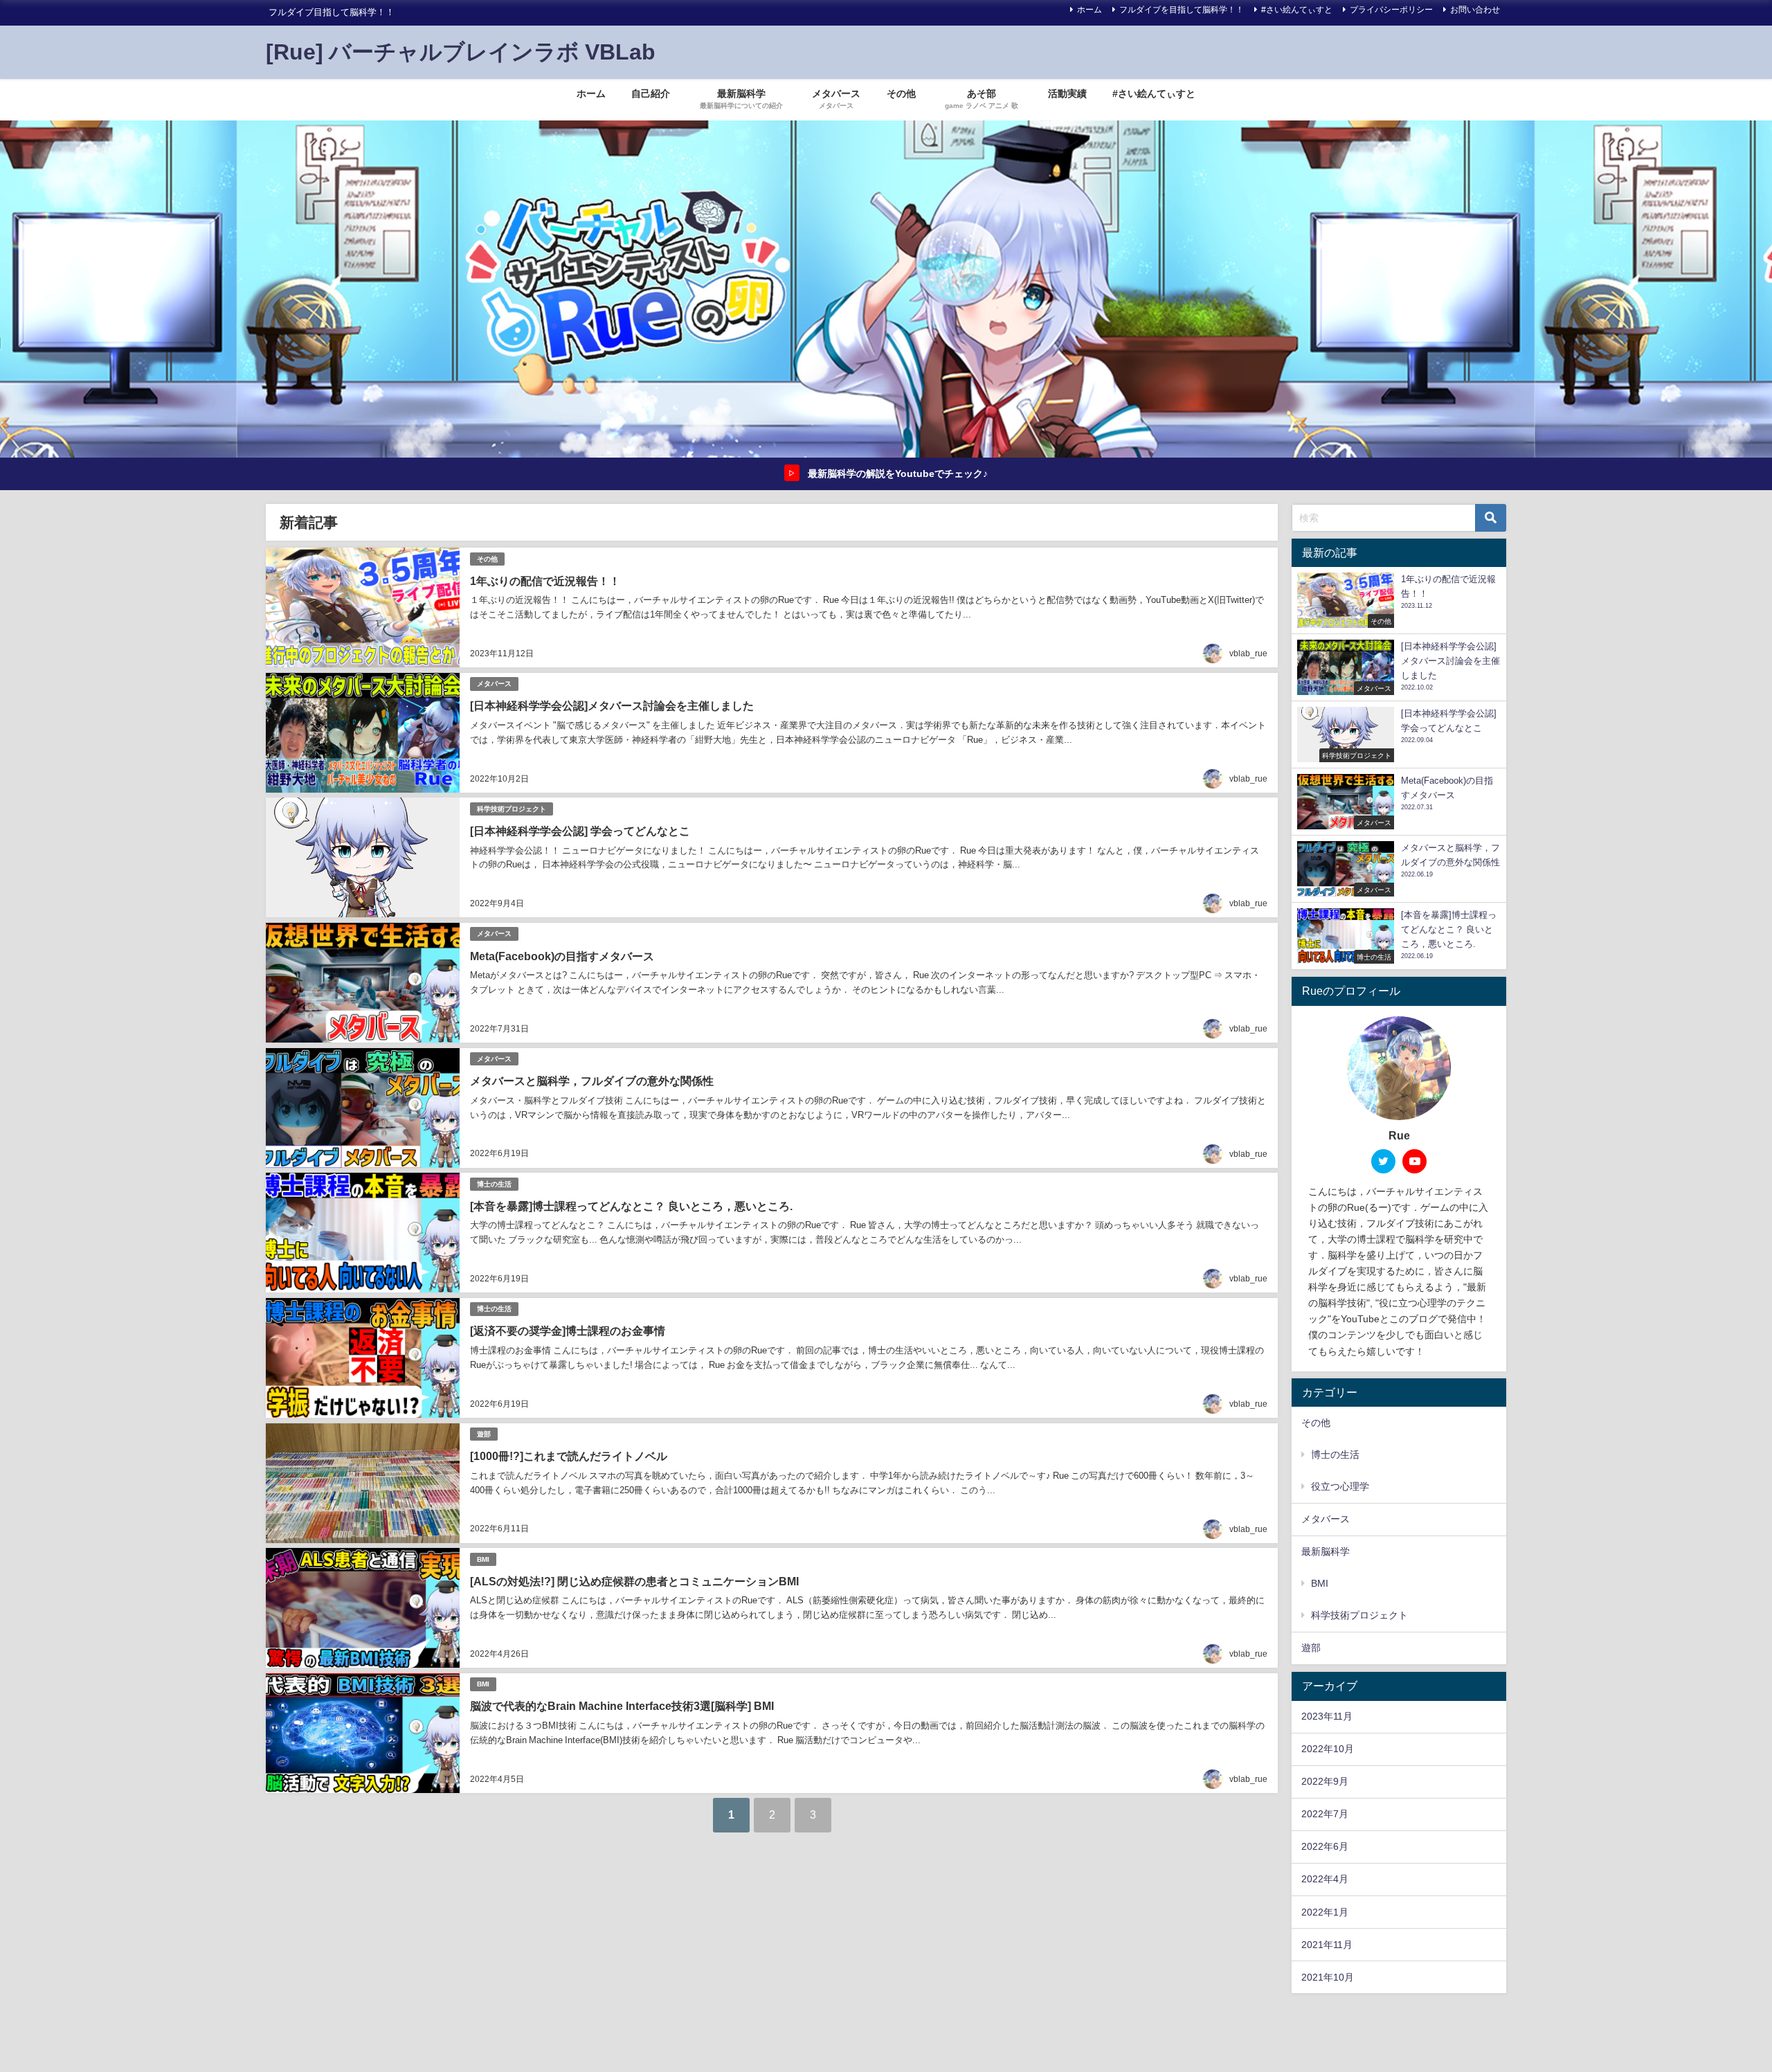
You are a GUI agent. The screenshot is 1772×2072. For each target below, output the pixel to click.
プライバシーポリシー (1391, 10)
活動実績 (1067, 93)
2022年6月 (1325, 1846)
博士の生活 (494, 1184)
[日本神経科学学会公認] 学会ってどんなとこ (580, 831)
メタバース (494, 684)
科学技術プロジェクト (512, 809)
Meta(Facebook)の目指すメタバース (562, 956)
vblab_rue (1248, 654)
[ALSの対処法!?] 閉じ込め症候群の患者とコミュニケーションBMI (634, 1581)
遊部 (484, 1434)
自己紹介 (651, 93)
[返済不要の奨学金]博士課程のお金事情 (568, 1331)
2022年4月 (1325, 1879)
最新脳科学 (1326, 1551)
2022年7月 (1325, 1814)
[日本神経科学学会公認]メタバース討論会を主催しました (612, 705)
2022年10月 (1328, 1749)
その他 (901, 93)
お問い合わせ (1475, 10)
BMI (483, 1559)
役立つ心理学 (1340, 1486)
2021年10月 (1328, 1977)
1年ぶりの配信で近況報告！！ (545, 581)
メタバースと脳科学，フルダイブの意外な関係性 (592, 1081)
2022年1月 (1325, 1912)
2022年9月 (1325, 1781)
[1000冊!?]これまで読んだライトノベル (569, 1456)
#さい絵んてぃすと (1297, 10)
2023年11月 (1327, 1716)
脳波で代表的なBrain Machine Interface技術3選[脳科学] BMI (622, 1706)
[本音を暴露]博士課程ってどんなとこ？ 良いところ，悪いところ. (631, 1206)
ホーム (1090, 10)
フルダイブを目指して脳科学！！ (1182, 10)
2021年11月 (1327, 1945)
